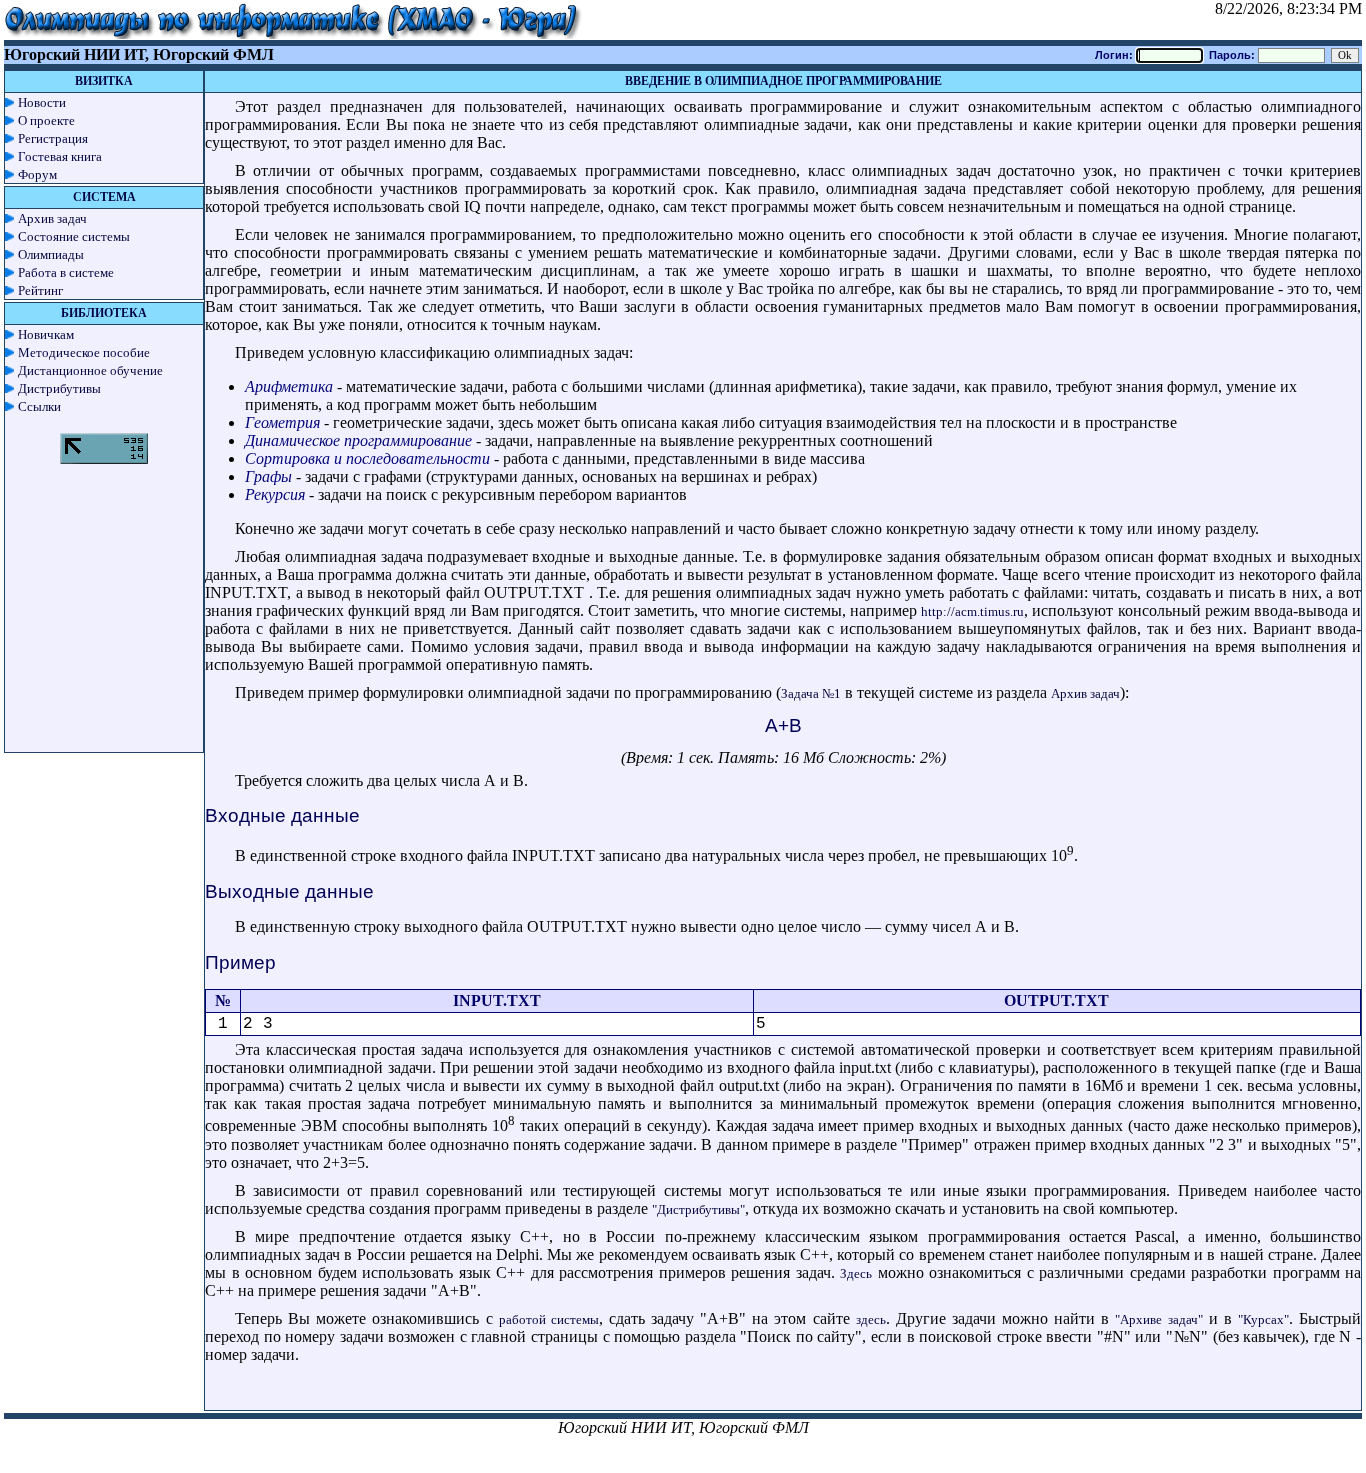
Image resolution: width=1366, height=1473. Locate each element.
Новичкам (46, 334)
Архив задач (52, 218)
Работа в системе (66, 272)
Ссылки (39, 406)
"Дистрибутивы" (698, 1209)
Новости (42, 102)
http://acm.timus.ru (972, 611)
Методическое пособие (84, 352)
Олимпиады (51, 254)
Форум (37, 174)
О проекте (46, 120)
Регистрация (53, 138)
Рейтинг (40, 290)
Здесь (856, 1273)
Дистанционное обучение (90, 370)
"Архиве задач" (1158, 1319)
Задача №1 (811, 693)
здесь (871, 1319)
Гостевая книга (60, 156)
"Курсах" (1263, 1319)
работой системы (549, 1319)
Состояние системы (74, 236)
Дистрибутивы (59, 388)
